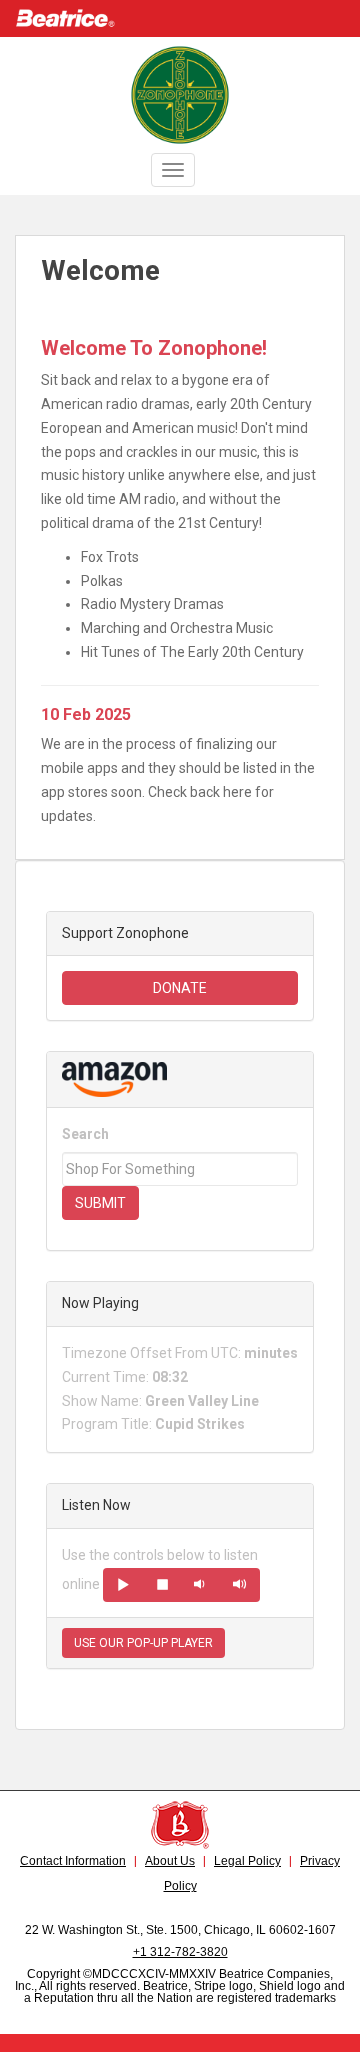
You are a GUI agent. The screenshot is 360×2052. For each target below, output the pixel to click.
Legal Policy (247, 1861)
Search (85, 1134)
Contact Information (73, 1861)
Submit (100, 1203)
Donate (180, 988)
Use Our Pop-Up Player (143, 1643)
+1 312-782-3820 (180, 1952)
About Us (170, 1861)
